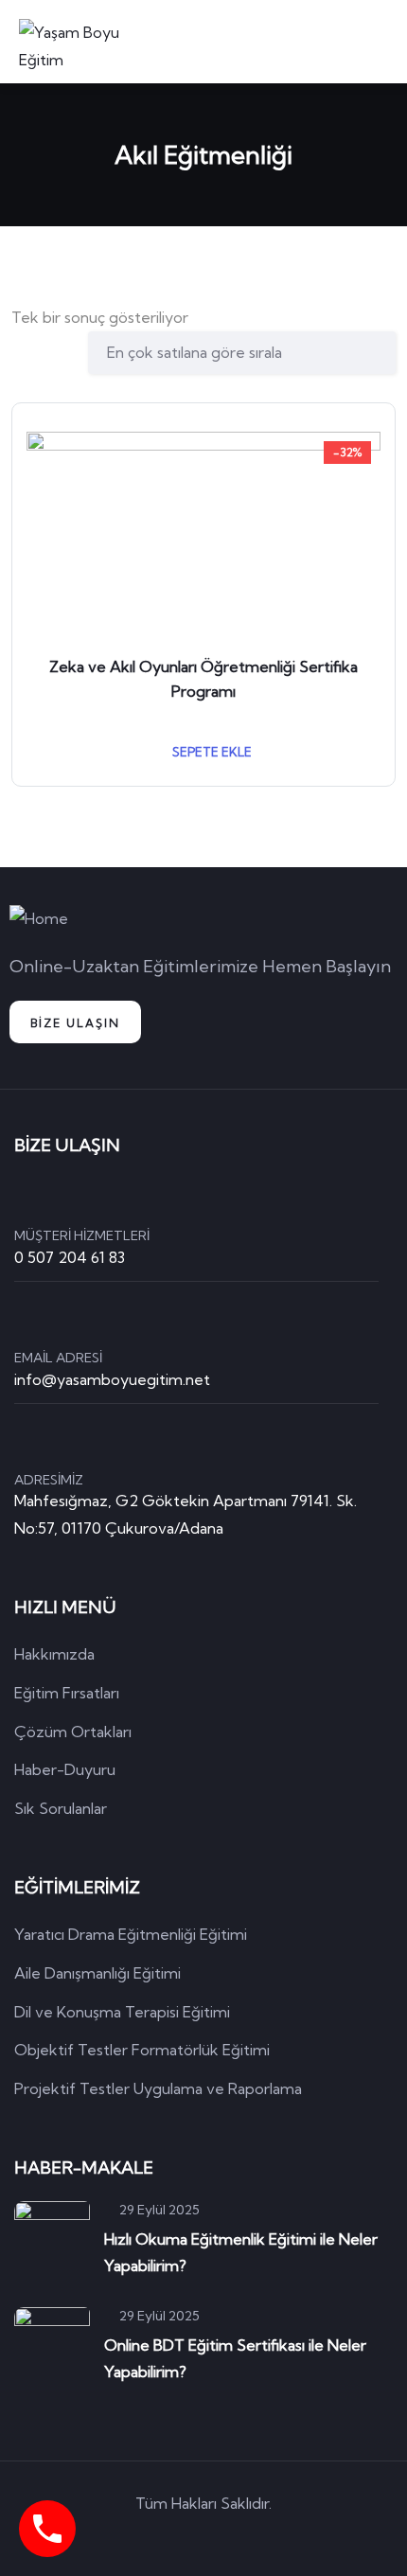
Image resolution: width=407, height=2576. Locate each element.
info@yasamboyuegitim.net (112, 1379)
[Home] (39, 919)
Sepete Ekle (211, 752)
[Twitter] (123, 2537)
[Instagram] (285, 2537)
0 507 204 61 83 (70, 1257)
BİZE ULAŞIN (75, 1023)
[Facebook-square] (177, 2537)
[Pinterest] (231, 2537)
